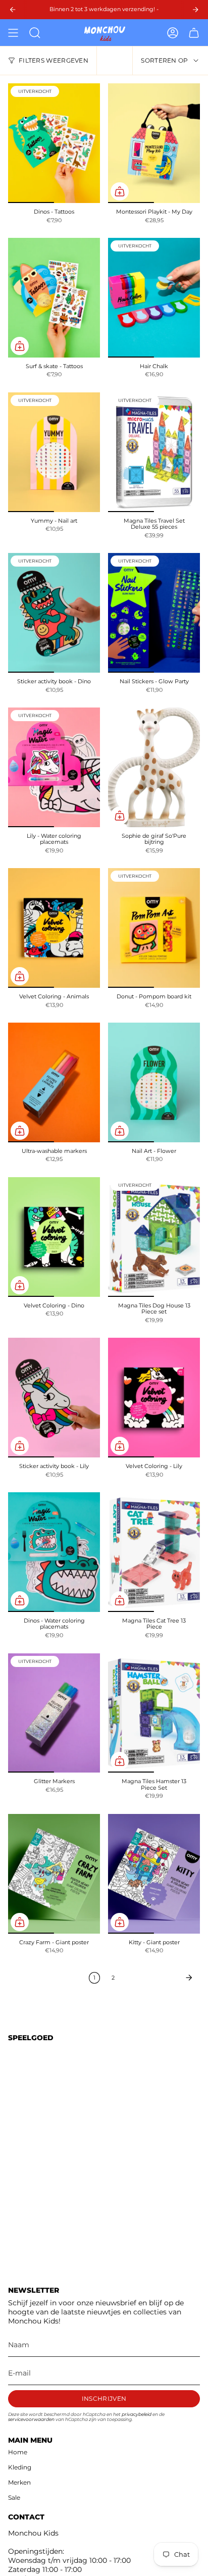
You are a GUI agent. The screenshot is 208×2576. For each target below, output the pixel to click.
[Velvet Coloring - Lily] (154, 1398)
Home (18, 2452)
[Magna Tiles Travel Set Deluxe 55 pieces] (154, 452)
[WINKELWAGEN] (194, 33)
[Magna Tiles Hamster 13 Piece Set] (154, 1713)
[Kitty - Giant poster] (154, 1874)
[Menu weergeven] (13, 33)
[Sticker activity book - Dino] (54, 613)
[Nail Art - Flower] (154, 1082)
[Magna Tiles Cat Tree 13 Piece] (154, 1552)
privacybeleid (137, 2414)
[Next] (195, 10)
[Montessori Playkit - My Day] (154, 143)
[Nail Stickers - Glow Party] (154, 613)
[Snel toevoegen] (120, 191)
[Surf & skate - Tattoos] (54, 298)
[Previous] (13, 10)
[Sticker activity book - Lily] (54, 1398)
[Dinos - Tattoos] (54, 143)
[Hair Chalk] (154, 298)
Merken (19, 2482)
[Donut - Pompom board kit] (154, 928)
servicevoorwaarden (31, 2419)
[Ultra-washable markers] (54, 1082)
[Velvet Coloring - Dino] (54, 1237)
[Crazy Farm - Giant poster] (54, 1874)
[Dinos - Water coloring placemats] (54, 1552)
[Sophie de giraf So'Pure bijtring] (154, 767)
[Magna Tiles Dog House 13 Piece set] (154, 1237)
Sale (14, 2497)
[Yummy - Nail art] (54, 452)
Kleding (20, 2467)
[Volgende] (160, 1978)
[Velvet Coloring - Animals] (54, 928)
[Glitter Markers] (54, 1713)
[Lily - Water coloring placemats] (54, 767)
